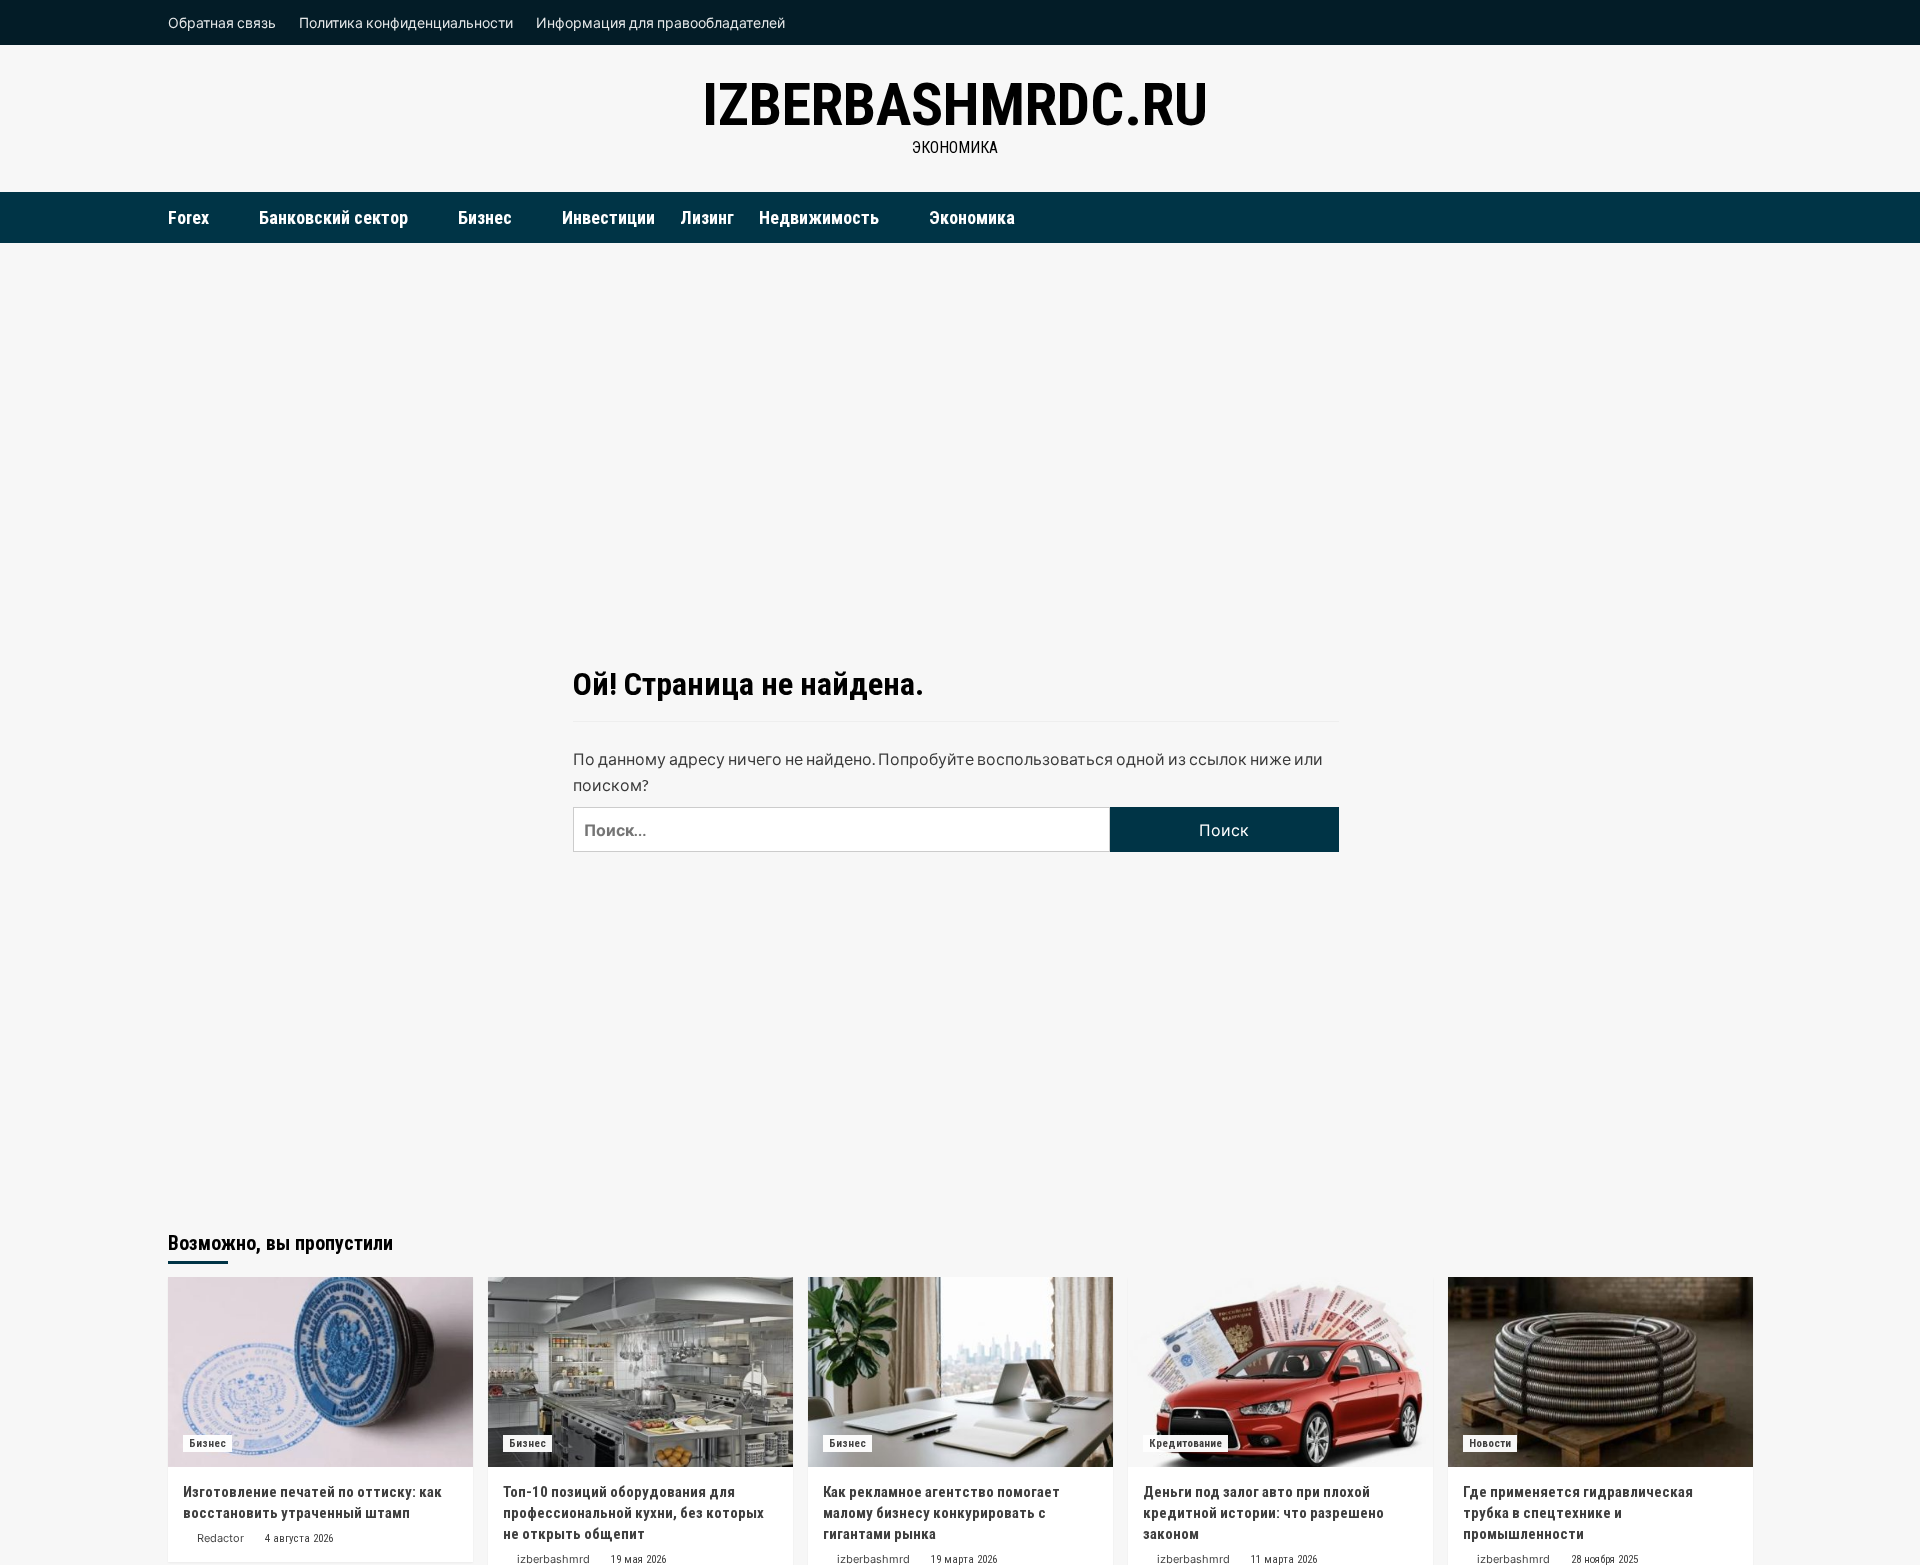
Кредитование (1185, 1443)
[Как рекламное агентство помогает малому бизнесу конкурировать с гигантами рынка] (960, 1372)
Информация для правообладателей (660, 22)
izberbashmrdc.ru (955, 104)
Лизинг (707, 217)
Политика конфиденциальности (406, 22)
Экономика (972, 217)
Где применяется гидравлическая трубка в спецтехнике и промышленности (1578, 1513)
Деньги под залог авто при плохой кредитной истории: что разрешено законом (1263, 1513)
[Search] (1740, 216)
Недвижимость (819, 217)
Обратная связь (222, 22)
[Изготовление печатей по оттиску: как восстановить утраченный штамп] (320, 1372)
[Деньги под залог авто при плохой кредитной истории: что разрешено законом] (1280, 1372)
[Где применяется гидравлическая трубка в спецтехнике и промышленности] (1600, 1372)
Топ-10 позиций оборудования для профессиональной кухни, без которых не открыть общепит (633, 1513)
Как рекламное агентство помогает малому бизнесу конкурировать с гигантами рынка (941, 1513)
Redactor (220, 1538)
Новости (1490, 1443)
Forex (188, 217)
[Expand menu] (221, 218)
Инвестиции (608, 217)
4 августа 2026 (299, 1538)
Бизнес (485, 217)
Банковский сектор (333, 217)
